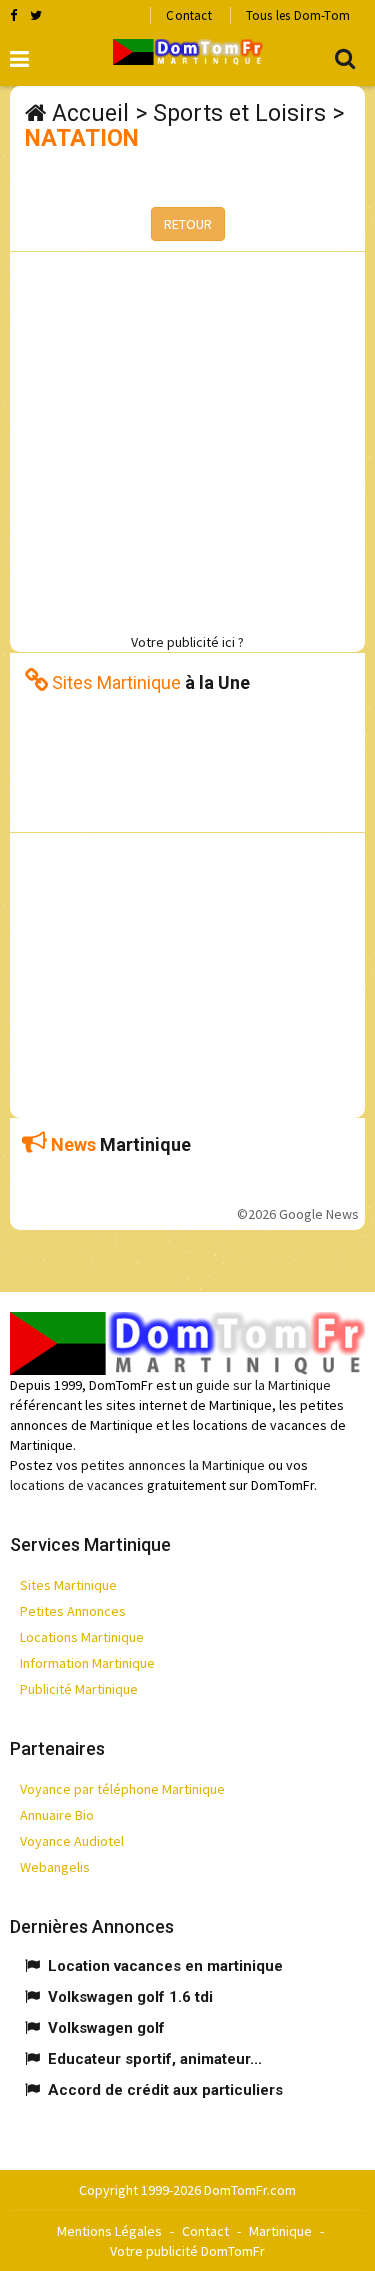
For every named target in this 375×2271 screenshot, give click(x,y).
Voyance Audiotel (72, 1841)
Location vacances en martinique (165, 1966)
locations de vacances (77, 1485)
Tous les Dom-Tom (298, 15)
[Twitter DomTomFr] (36, 15)
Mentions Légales (109, 2231)
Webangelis (55, 1867)
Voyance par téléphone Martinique (122, 1789)
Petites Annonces (73, 1611)
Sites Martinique (68, 1585)
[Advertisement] (187, 439)
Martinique (280, 2231)
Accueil (90, 113)
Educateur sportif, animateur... (155, 2059)
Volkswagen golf (106, 2028)
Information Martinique (87, 1663)
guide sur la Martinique (263, 1385)
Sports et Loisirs (239, 113)
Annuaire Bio (57, 1815)
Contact (188, 15)
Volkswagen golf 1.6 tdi (130, 1997)
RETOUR (188, 224)
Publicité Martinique (79, 1689)
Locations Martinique (82, 1637)
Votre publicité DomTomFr (187, 2251)
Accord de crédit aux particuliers (165, 2090)
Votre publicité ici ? (187, 642)
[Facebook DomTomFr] (13, 15)
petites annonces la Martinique (173, 1465)
